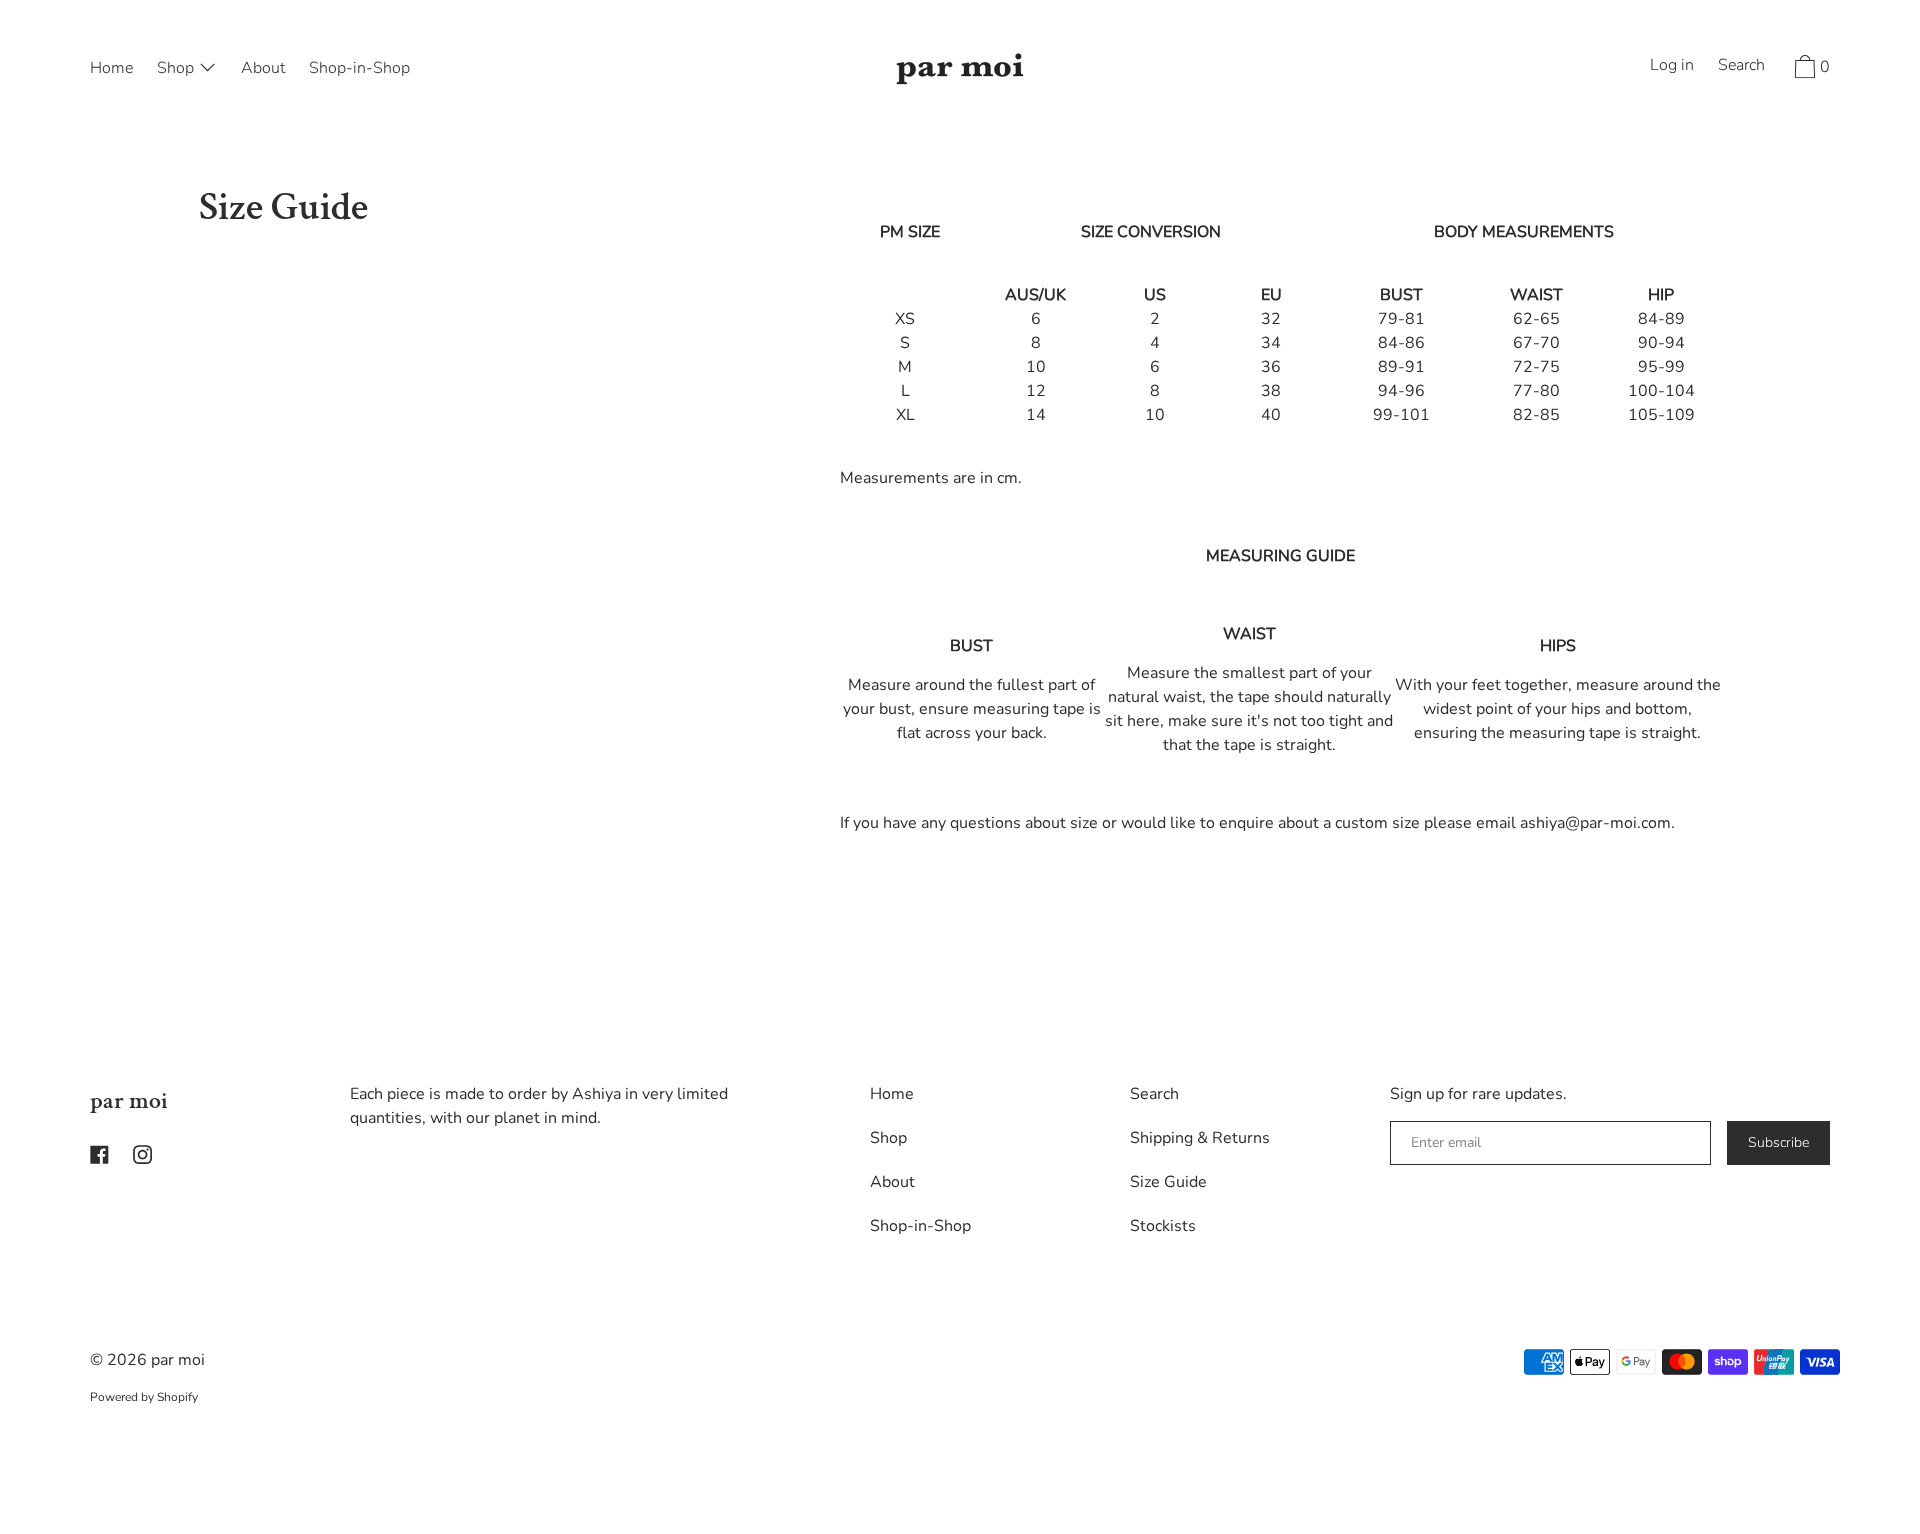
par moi (129, 1100)
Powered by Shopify (144, 1397)
